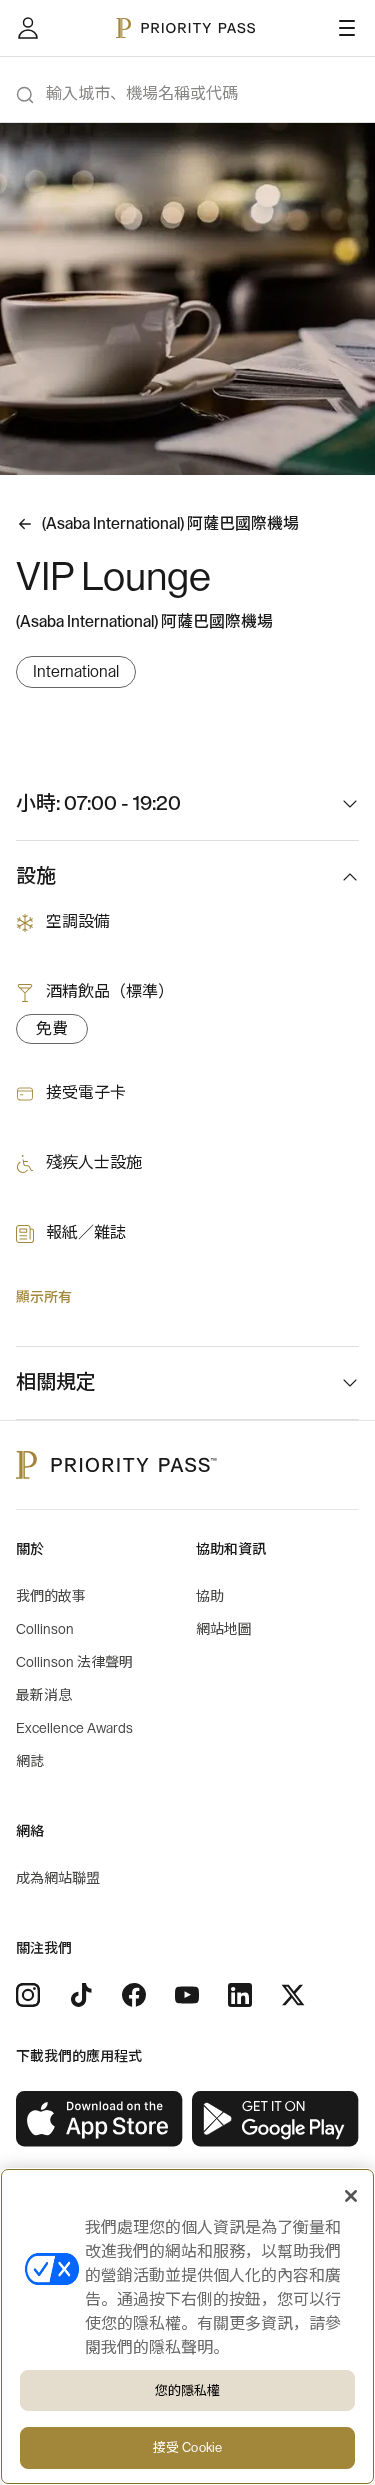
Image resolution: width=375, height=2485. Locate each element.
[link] (100, 2119)
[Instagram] (28, 1995)
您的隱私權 (188, 2390)
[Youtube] (187, 1995)
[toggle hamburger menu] (347, 28)
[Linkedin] (240, 1995)
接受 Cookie (187, 2447)
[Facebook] (134, 1995)
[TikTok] (81, 1995)
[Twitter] (293, 1995)
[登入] (28, 28)
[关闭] (351, 2196)
